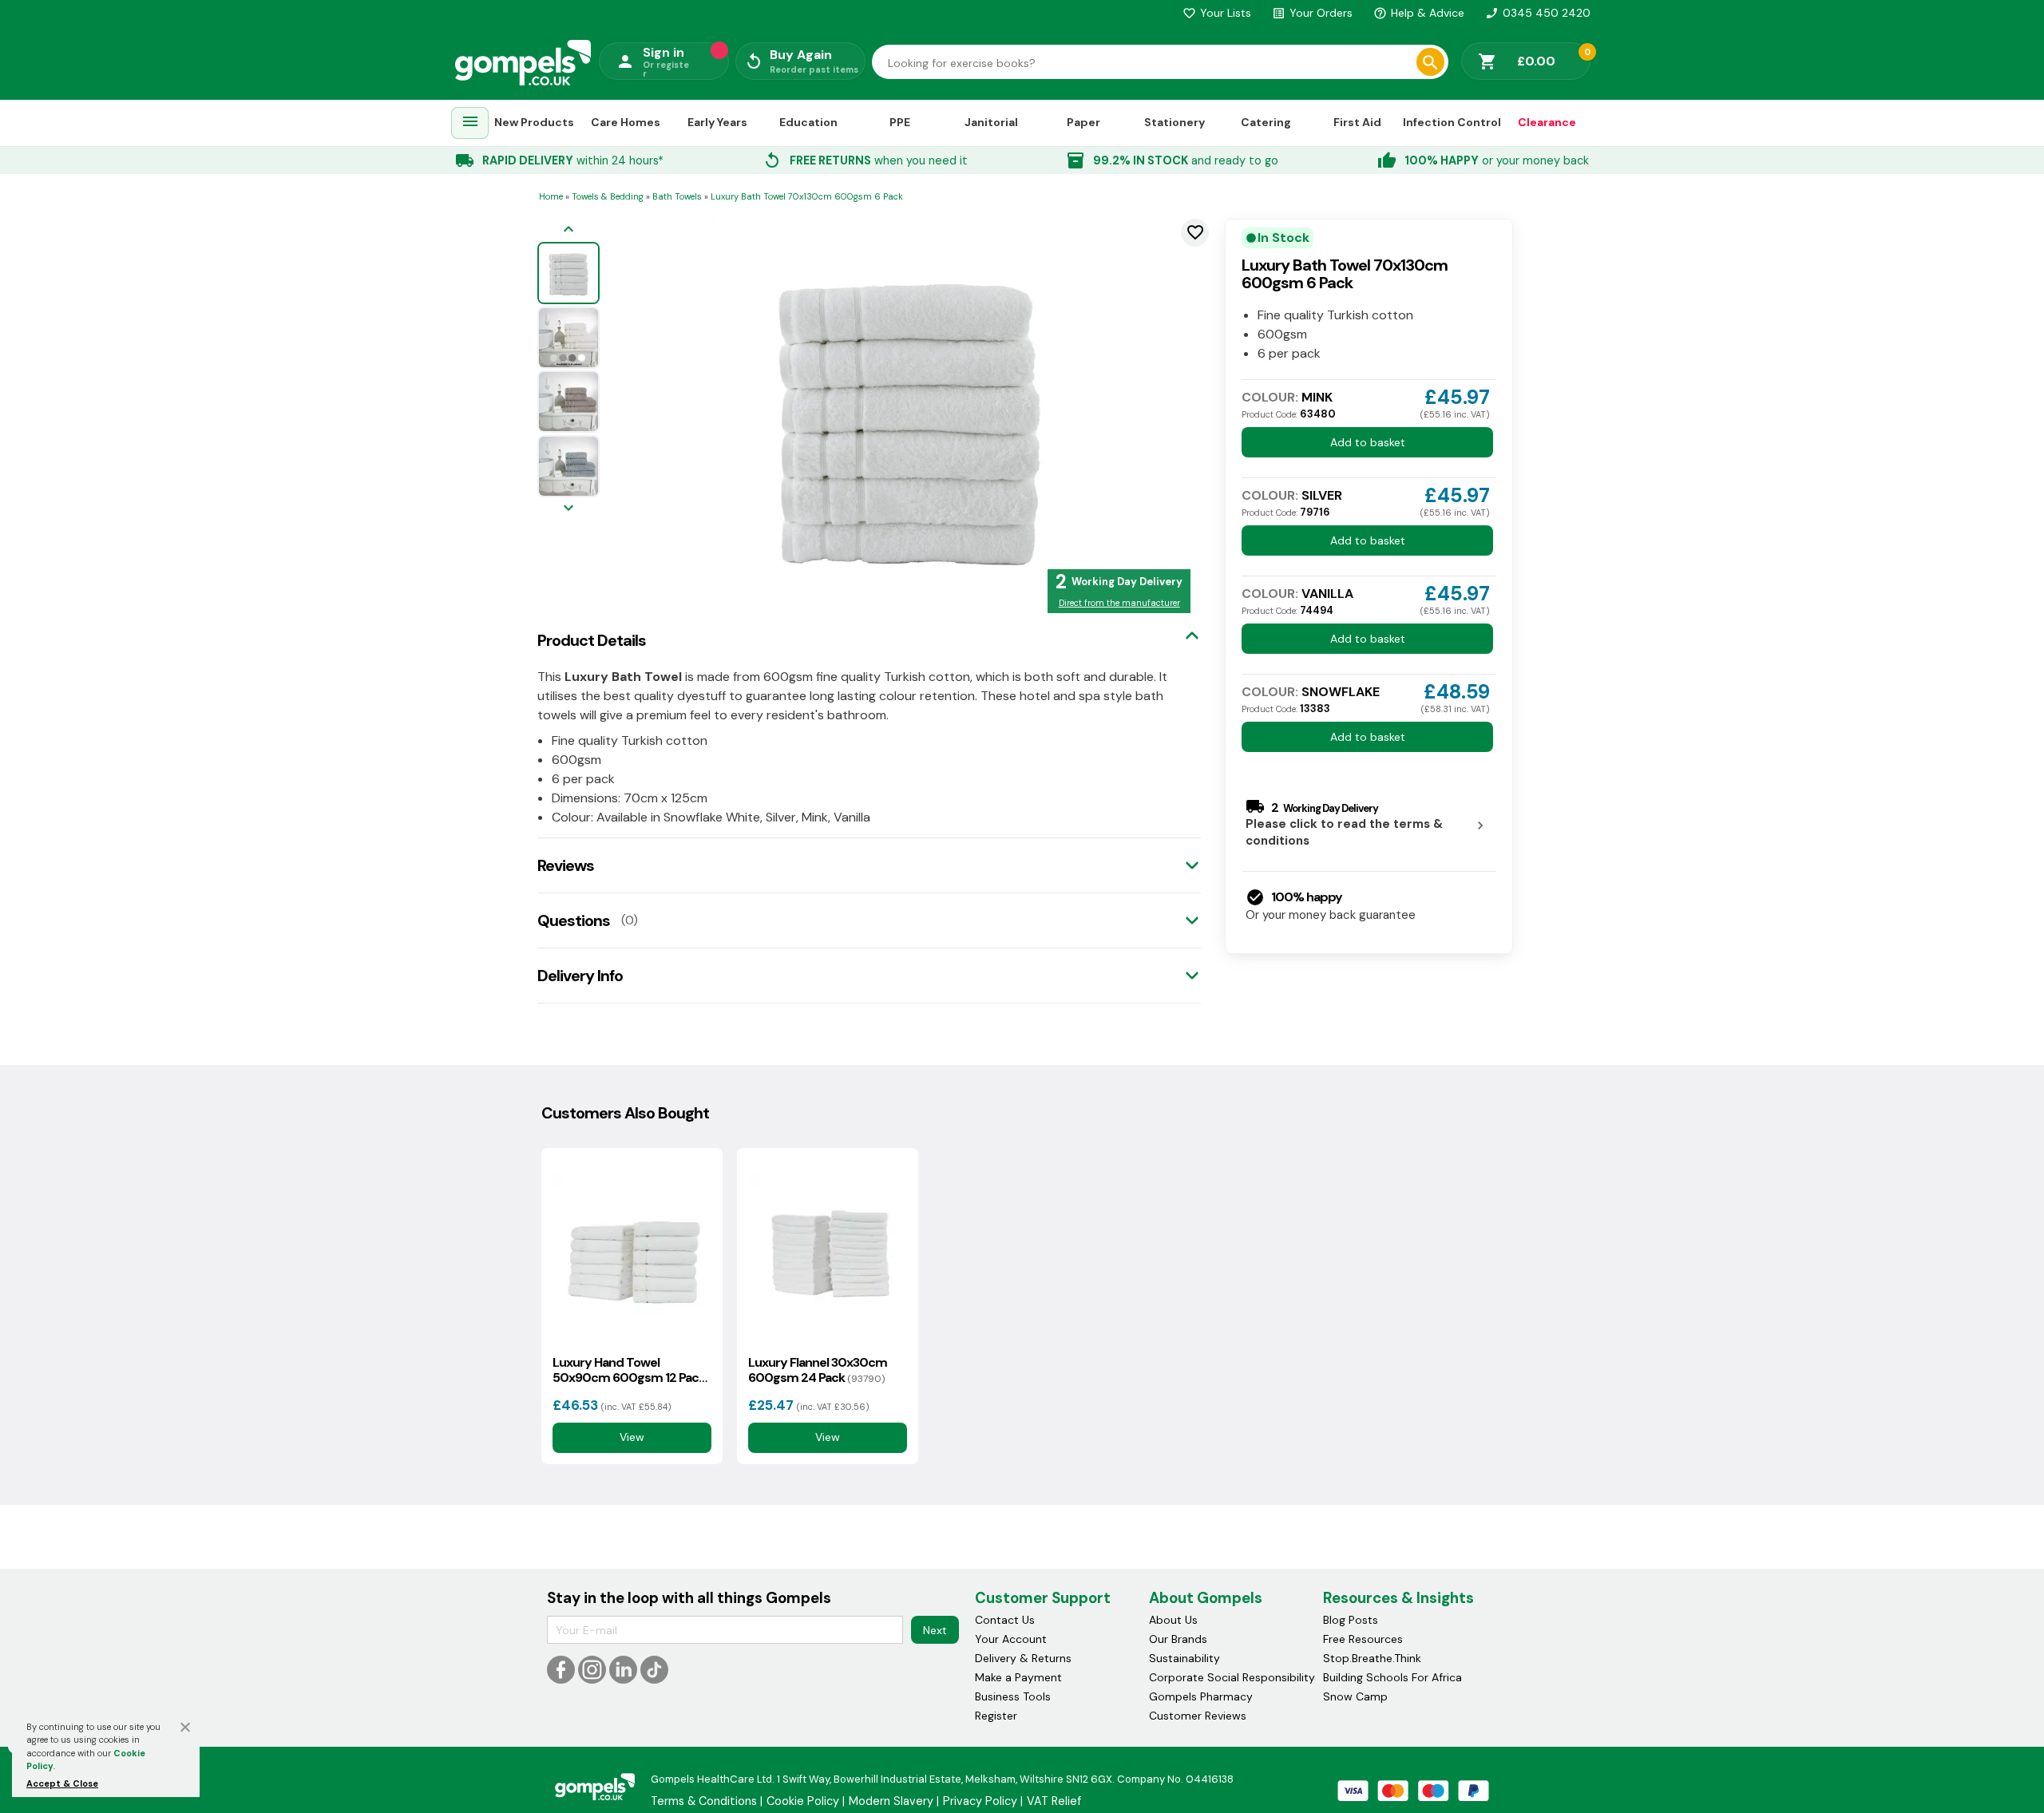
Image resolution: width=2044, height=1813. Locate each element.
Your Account (1011, 1639)
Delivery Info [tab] (580, 976)
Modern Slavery (891, 1801)
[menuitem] (470, 123)
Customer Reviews (1198, 1716)
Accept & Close (62, 1783)
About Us (1173, 1620)
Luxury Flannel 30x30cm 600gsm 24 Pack (818, 1370)
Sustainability (1184, 1658)
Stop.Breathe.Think (1372, 1658)
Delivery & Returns (1023, 1658)
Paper (1083, 122)
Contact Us (1005, 1620)
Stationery (1175, 122)
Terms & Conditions (704, 1801)
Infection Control (1452, 122)
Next (935, 1630)
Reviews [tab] (566, 865)
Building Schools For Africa (1392, 1677)
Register (996, 1716)
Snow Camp (1355, 1696)
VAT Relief (1054, 1801)
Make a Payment (1018, 1677)
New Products (534, 122)
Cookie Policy (803, 1801)
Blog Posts (1351, 1620)
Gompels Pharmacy (1201, 1696)
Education (808, 122)
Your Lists (1217, 13)
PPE (900, 122)
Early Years (717, 122)
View (632, 1437)
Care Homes (626, 122)
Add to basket (1368, 442)
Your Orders (1312, 13)
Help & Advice (1419, 13)
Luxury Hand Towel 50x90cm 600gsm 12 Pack (629, 1370)
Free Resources (1363, 1639)
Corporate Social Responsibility (1232, 1677)
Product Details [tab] (592, 640)
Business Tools (1013, 1696)
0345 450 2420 (1538, 13)
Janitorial (991, 122)
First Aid (1357, 122)
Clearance (1547, 122)
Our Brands (1178, 1639)
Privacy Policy (980, 1801)
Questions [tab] (574, 920)
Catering (1266, 122)
